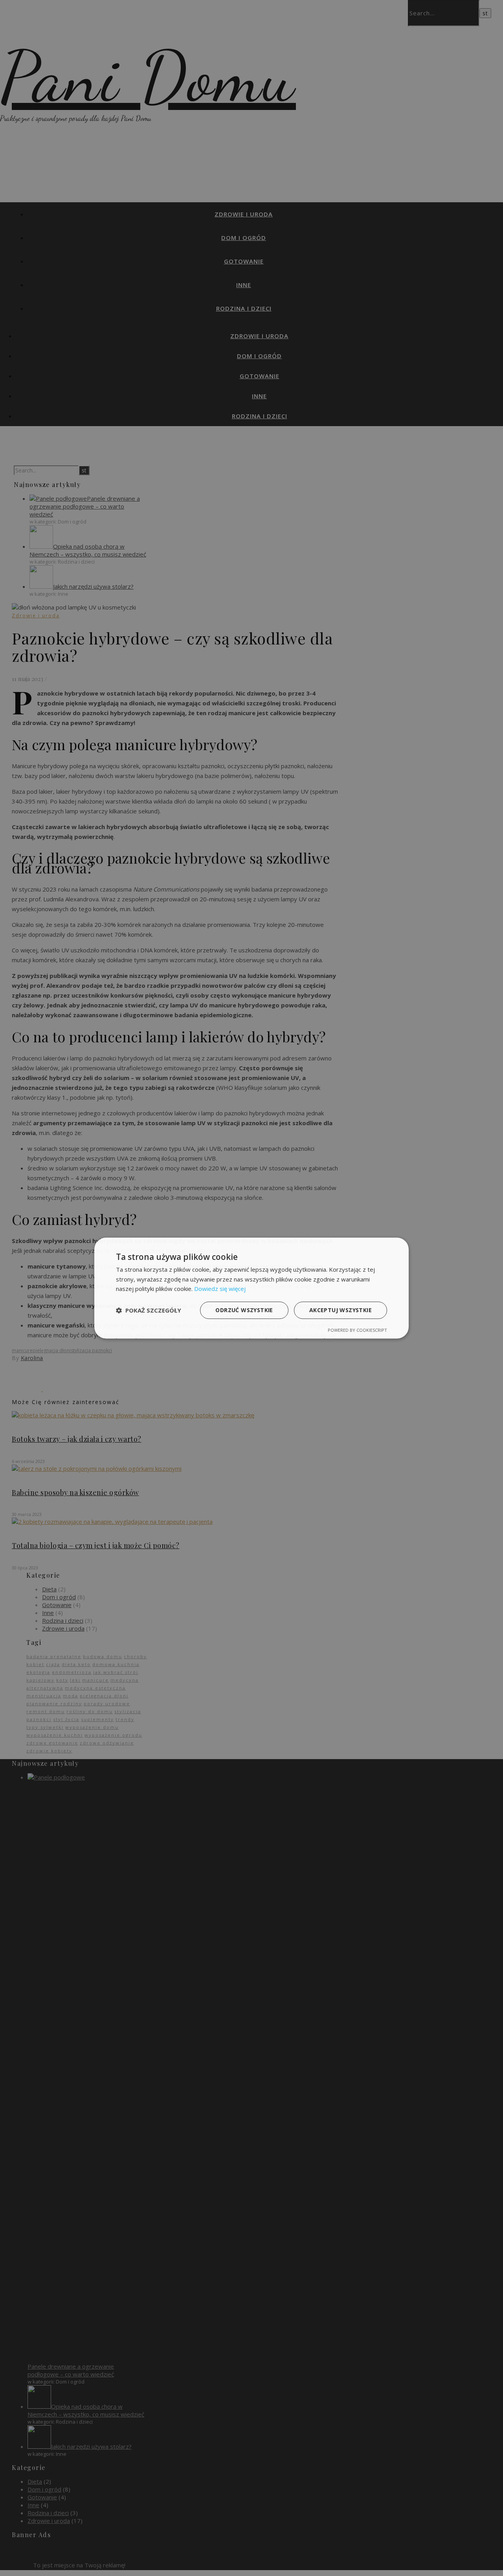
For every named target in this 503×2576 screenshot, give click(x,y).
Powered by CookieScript (357, 1330)
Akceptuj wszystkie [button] (341, 1310)
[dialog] (251, 1288)
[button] (149, 1310)
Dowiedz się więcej (220, 1289)
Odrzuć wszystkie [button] (244, 1310)
